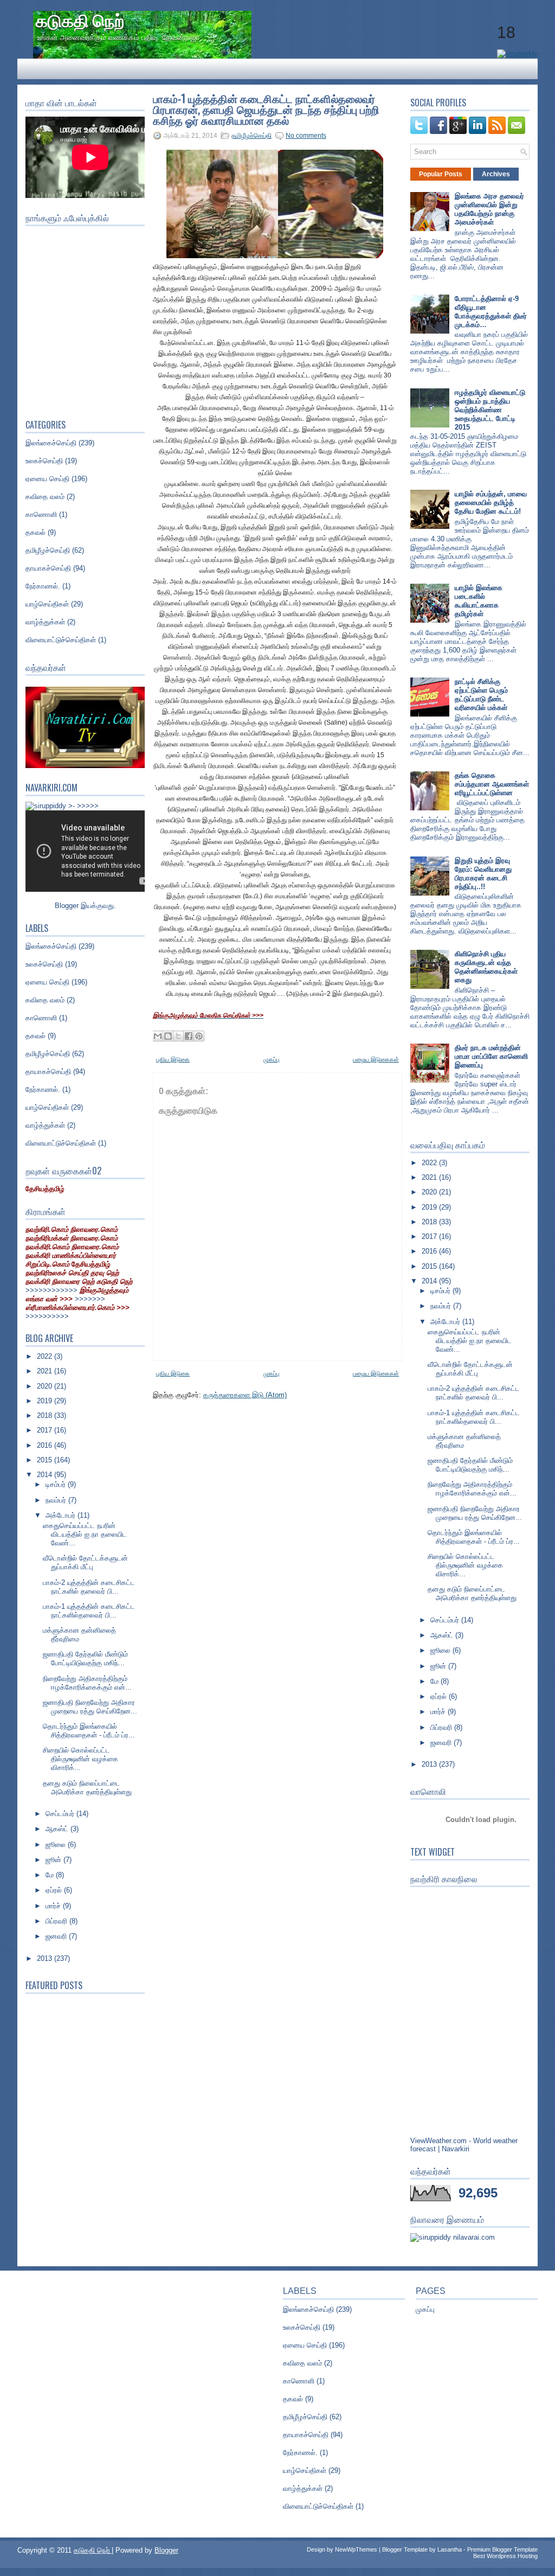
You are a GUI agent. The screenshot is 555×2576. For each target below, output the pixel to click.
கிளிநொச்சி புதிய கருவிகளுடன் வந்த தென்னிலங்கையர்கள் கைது (486, 967)
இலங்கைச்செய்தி (51, 443)
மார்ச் (54, 1906)
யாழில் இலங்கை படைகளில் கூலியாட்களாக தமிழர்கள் (479, 601)
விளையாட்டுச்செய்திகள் (61, 640)
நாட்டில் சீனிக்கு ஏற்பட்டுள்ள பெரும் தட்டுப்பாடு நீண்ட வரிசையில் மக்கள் (481, 695)
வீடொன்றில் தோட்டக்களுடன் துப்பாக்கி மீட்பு (85, 1562)
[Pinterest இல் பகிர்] (199, 1036)
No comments (306, 136)
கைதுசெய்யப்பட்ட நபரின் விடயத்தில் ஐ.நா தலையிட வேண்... (85, 1534)
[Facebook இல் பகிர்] (189, 1036)
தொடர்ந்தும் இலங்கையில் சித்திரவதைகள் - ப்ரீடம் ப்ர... (89, 1731)
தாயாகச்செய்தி (48, 568)
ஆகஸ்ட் (58, 1829)
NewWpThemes (356, 2549)
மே (51, 1875)
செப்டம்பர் (61, 1814)
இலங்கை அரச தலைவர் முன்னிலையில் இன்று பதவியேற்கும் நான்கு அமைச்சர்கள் (489, 209)
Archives (496, 174)
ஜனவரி (57, 1936)
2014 (46, 1475)
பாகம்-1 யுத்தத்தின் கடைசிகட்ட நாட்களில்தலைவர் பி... (89, 1611)
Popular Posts (441, 174)
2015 (46, 1460)
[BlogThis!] (168, 1036)
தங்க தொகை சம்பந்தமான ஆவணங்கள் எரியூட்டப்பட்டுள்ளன (492, 784)
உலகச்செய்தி (44, 461)
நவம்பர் (57, 1500)
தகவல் (36, 532)
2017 (46, 1430)
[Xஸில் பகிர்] (178, 1036)
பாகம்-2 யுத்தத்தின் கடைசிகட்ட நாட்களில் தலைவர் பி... (89, 1587)
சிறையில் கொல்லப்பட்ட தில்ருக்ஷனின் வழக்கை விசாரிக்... (80, 1759)
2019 (46, 1401)
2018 (46, 1415)
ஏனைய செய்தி (47, 479)
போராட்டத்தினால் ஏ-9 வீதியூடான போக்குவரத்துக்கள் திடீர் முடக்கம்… (491, 312)
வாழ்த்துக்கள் (45, 622)
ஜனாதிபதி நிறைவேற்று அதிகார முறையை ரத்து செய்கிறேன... (90, 1707)
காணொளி (41, 514)
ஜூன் (54, 1860)
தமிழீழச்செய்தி (48, 550)
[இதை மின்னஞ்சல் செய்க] (158, 1036)
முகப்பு (272, 1059)
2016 (46, 1445)
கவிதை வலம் (45, 497)
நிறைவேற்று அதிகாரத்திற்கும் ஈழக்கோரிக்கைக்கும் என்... (87, 1683)
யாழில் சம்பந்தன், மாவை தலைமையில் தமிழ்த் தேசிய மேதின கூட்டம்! (491, 503)
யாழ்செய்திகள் (47, 604)
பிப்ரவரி (57, 1921)
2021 (46, 1371)
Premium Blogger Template (502, 2549)
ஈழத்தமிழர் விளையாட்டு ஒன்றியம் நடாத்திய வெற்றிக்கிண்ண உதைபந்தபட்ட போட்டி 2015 (490, 410)
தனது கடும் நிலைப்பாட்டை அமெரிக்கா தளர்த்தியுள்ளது (87, 1788)
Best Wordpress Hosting (505, 2556)
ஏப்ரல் (55, 1890)
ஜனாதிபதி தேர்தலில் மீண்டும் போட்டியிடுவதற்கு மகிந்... (85, 1658)
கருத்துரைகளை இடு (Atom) (245, 1395)
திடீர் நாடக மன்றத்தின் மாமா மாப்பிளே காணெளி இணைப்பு (491, 1056)
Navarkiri (456, 2149)
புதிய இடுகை (173, 1059)
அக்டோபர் (62, 1515)
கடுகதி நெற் (80, 19)
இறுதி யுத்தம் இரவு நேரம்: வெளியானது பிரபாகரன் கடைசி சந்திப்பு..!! (483, 874)
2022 (46, 1356)
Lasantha (450, 2549)
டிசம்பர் (57, 1484)
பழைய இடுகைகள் (376, 1059)
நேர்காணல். (43, 586)
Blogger (67, 906)
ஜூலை (57, 1845)
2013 (46, 1958)
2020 (46, 1386)
